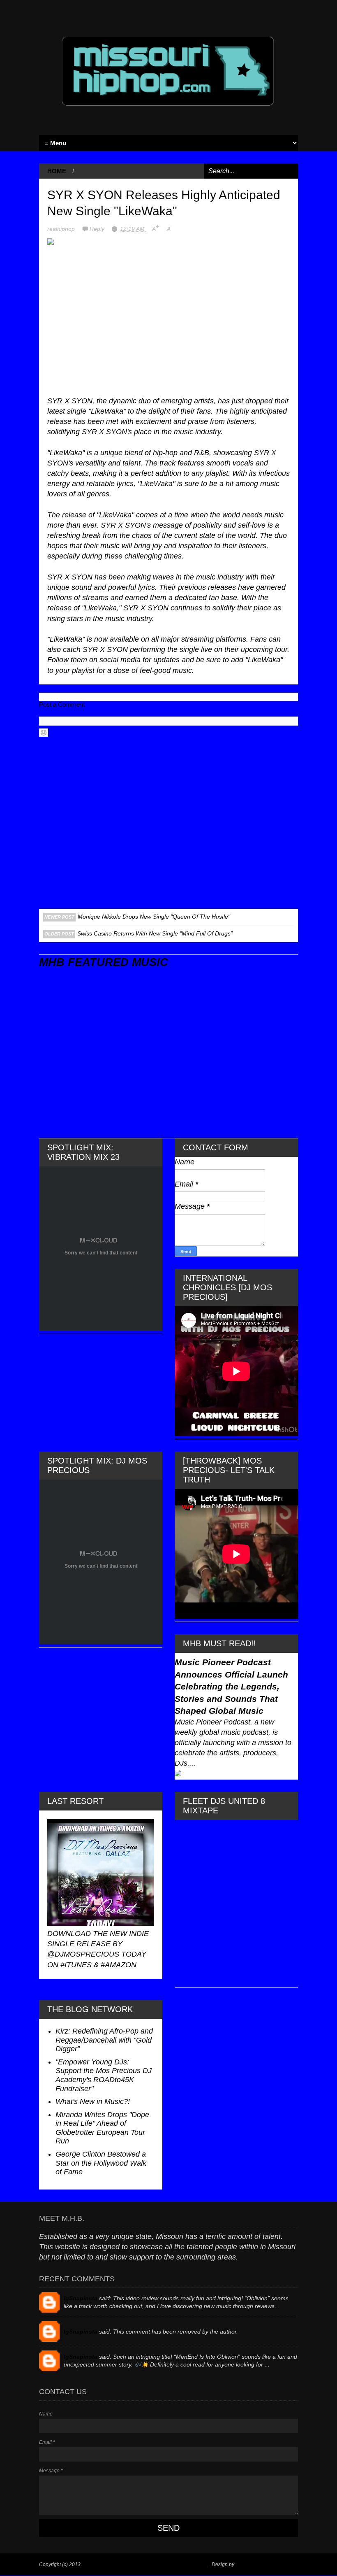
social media (120, 660)
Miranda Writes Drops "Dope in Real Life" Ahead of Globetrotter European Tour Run (102, 2128)
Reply (98, 229)
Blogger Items (251, 2564)
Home (57, 171)
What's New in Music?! (93, 2101)
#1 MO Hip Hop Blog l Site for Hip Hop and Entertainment (145, 2564)
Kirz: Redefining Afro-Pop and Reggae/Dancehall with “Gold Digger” (104, 2040)
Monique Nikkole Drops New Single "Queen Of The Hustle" (154, 917)
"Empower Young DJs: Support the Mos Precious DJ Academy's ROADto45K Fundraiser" (104, 2075)
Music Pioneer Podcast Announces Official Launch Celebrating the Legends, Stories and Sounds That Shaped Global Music (231, 1686)
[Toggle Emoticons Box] (44, 733)
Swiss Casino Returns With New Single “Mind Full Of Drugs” (155, 933)
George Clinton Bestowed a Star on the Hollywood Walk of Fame (101, 2163)
